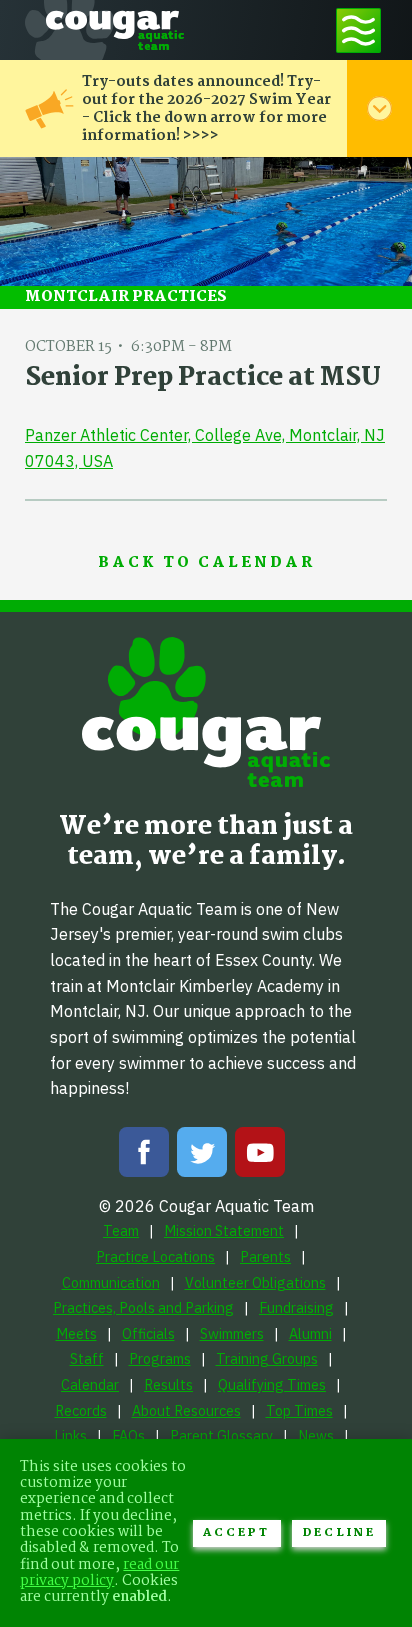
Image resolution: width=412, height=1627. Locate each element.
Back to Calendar (206, 563)
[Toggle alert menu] (379, 108)
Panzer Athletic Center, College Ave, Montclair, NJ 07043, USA (205, 448)
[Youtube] (260, 1156)
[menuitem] (121, 1230)
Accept (236, 1533)
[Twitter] (202, 1156)
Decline (339, 1533)
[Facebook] (144, 1156)
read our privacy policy (99, 1573)
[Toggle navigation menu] (358, 30)
